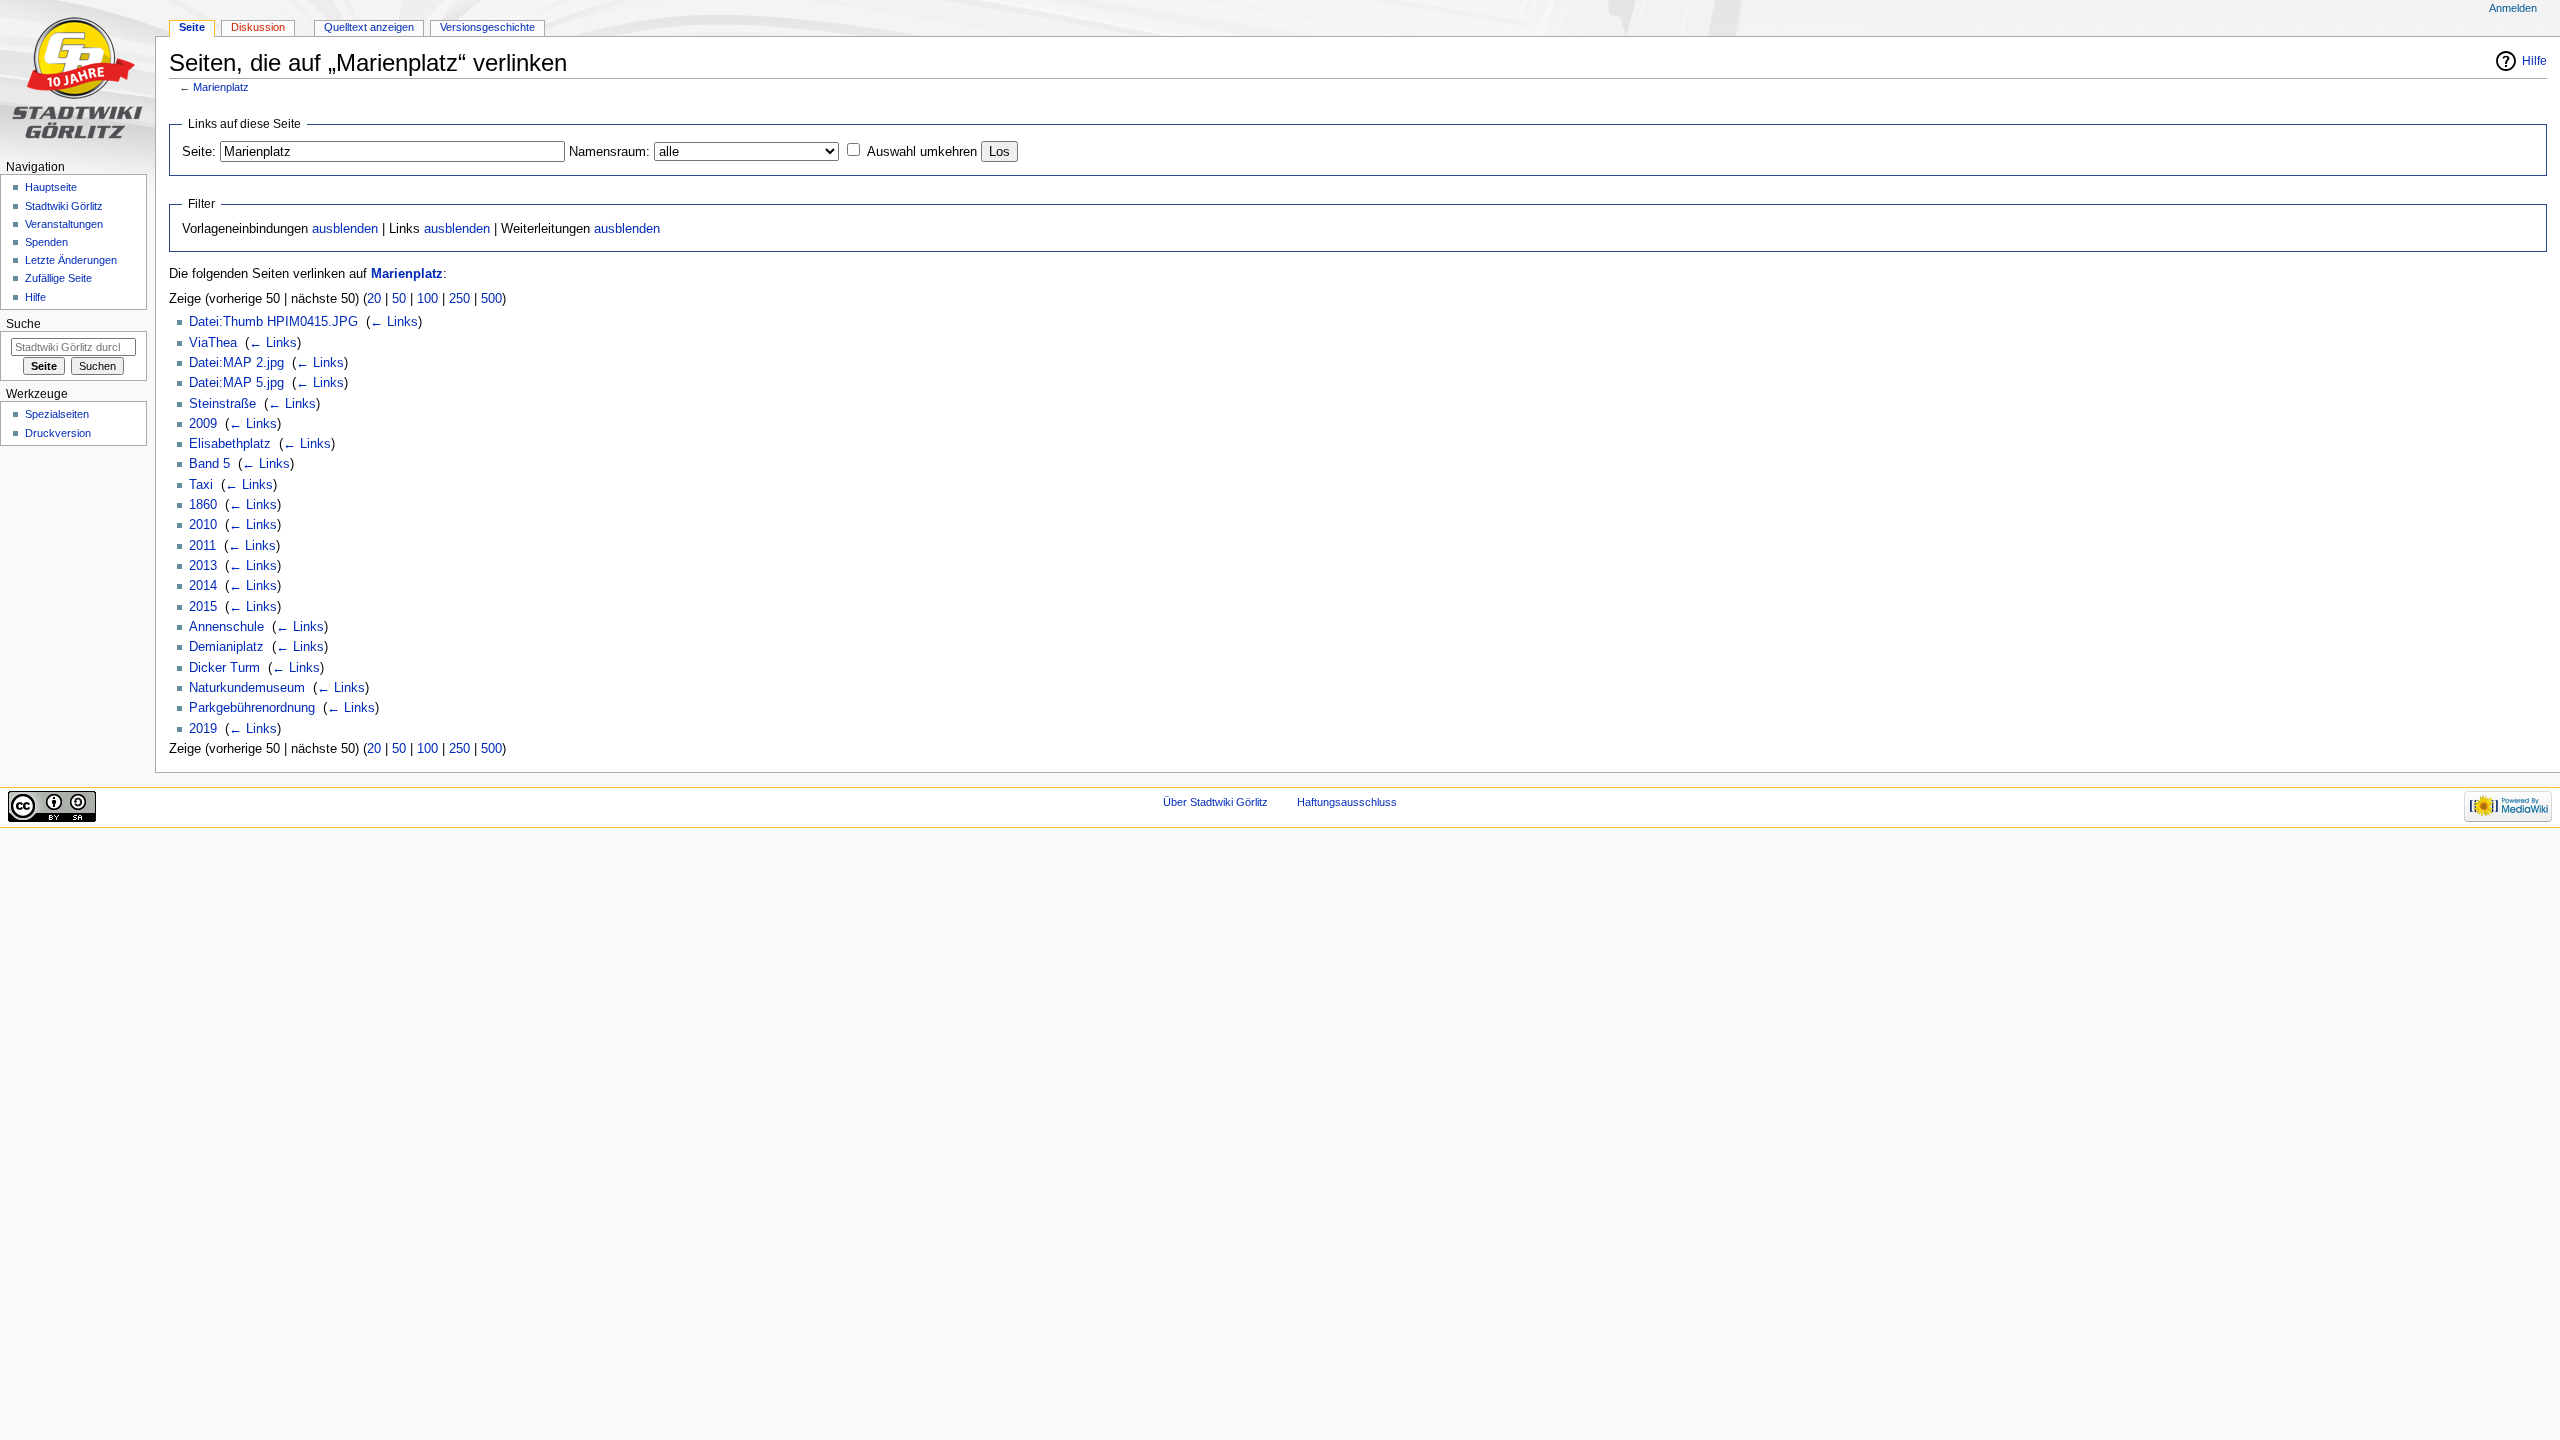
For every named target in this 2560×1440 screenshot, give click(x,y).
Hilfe (2534, 61)
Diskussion (258, 27)
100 (427, 299)
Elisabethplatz (230, 444)
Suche (23, 324)
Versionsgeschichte (487, 27)
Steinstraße (222, 404)
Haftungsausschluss (1347, 802)
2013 (203, 566)
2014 (203, 586)
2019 (203, 729)
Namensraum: (609, 152)
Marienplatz (221, 87)
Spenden (46, 242)
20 (374, 299)
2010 (203, 525)
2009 (203, 424)
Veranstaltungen (64, 224)
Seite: (199, 152)
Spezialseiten (57, 414)
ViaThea (213, 343)
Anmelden (2513, 8)
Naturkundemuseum (247, 688)
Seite (192, 27)
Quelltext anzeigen (369, 27)
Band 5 (209, 464)
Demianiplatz (226, 647)
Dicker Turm (224, 668)
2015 (203, 607)
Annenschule (226, 627)
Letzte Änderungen (71, 260)
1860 (203, 505)
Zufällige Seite (58, 278)
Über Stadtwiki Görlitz (1215, 802)
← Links (394, 322)
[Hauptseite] (77, 77)
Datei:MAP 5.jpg (236, 383)
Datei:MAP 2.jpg (236, 363)
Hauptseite (51, 187)
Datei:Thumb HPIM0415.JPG (273, 322)
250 (459, 299)
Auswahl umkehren (922, 152)
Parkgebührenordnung (252, 708)
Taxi (201, 485)
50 (399, 299)
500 (491, 299)
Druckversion (58, 433)
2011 (202, 546)
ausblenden (345, 229)
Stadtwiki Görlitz (64, 206)
